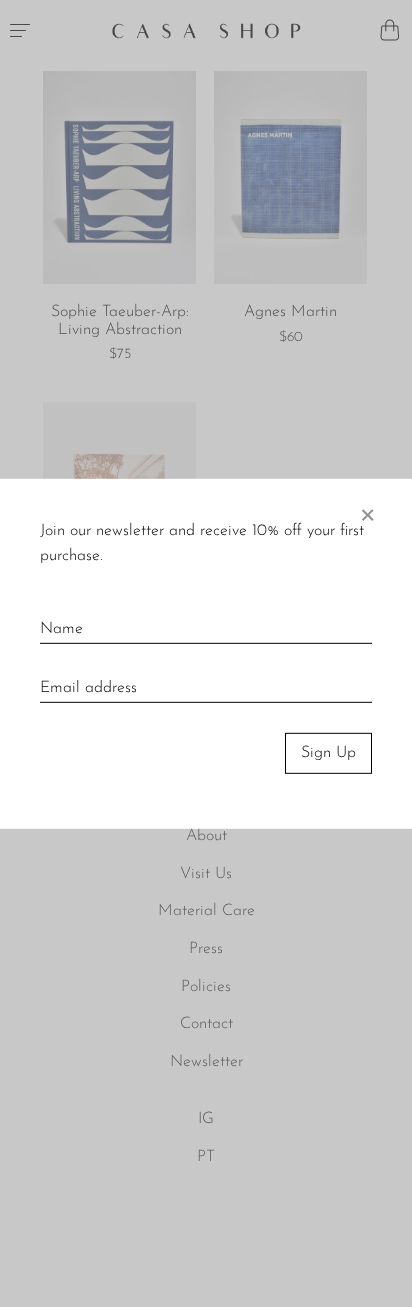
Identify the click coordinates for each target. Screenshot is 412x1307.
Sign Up (328, 753)
